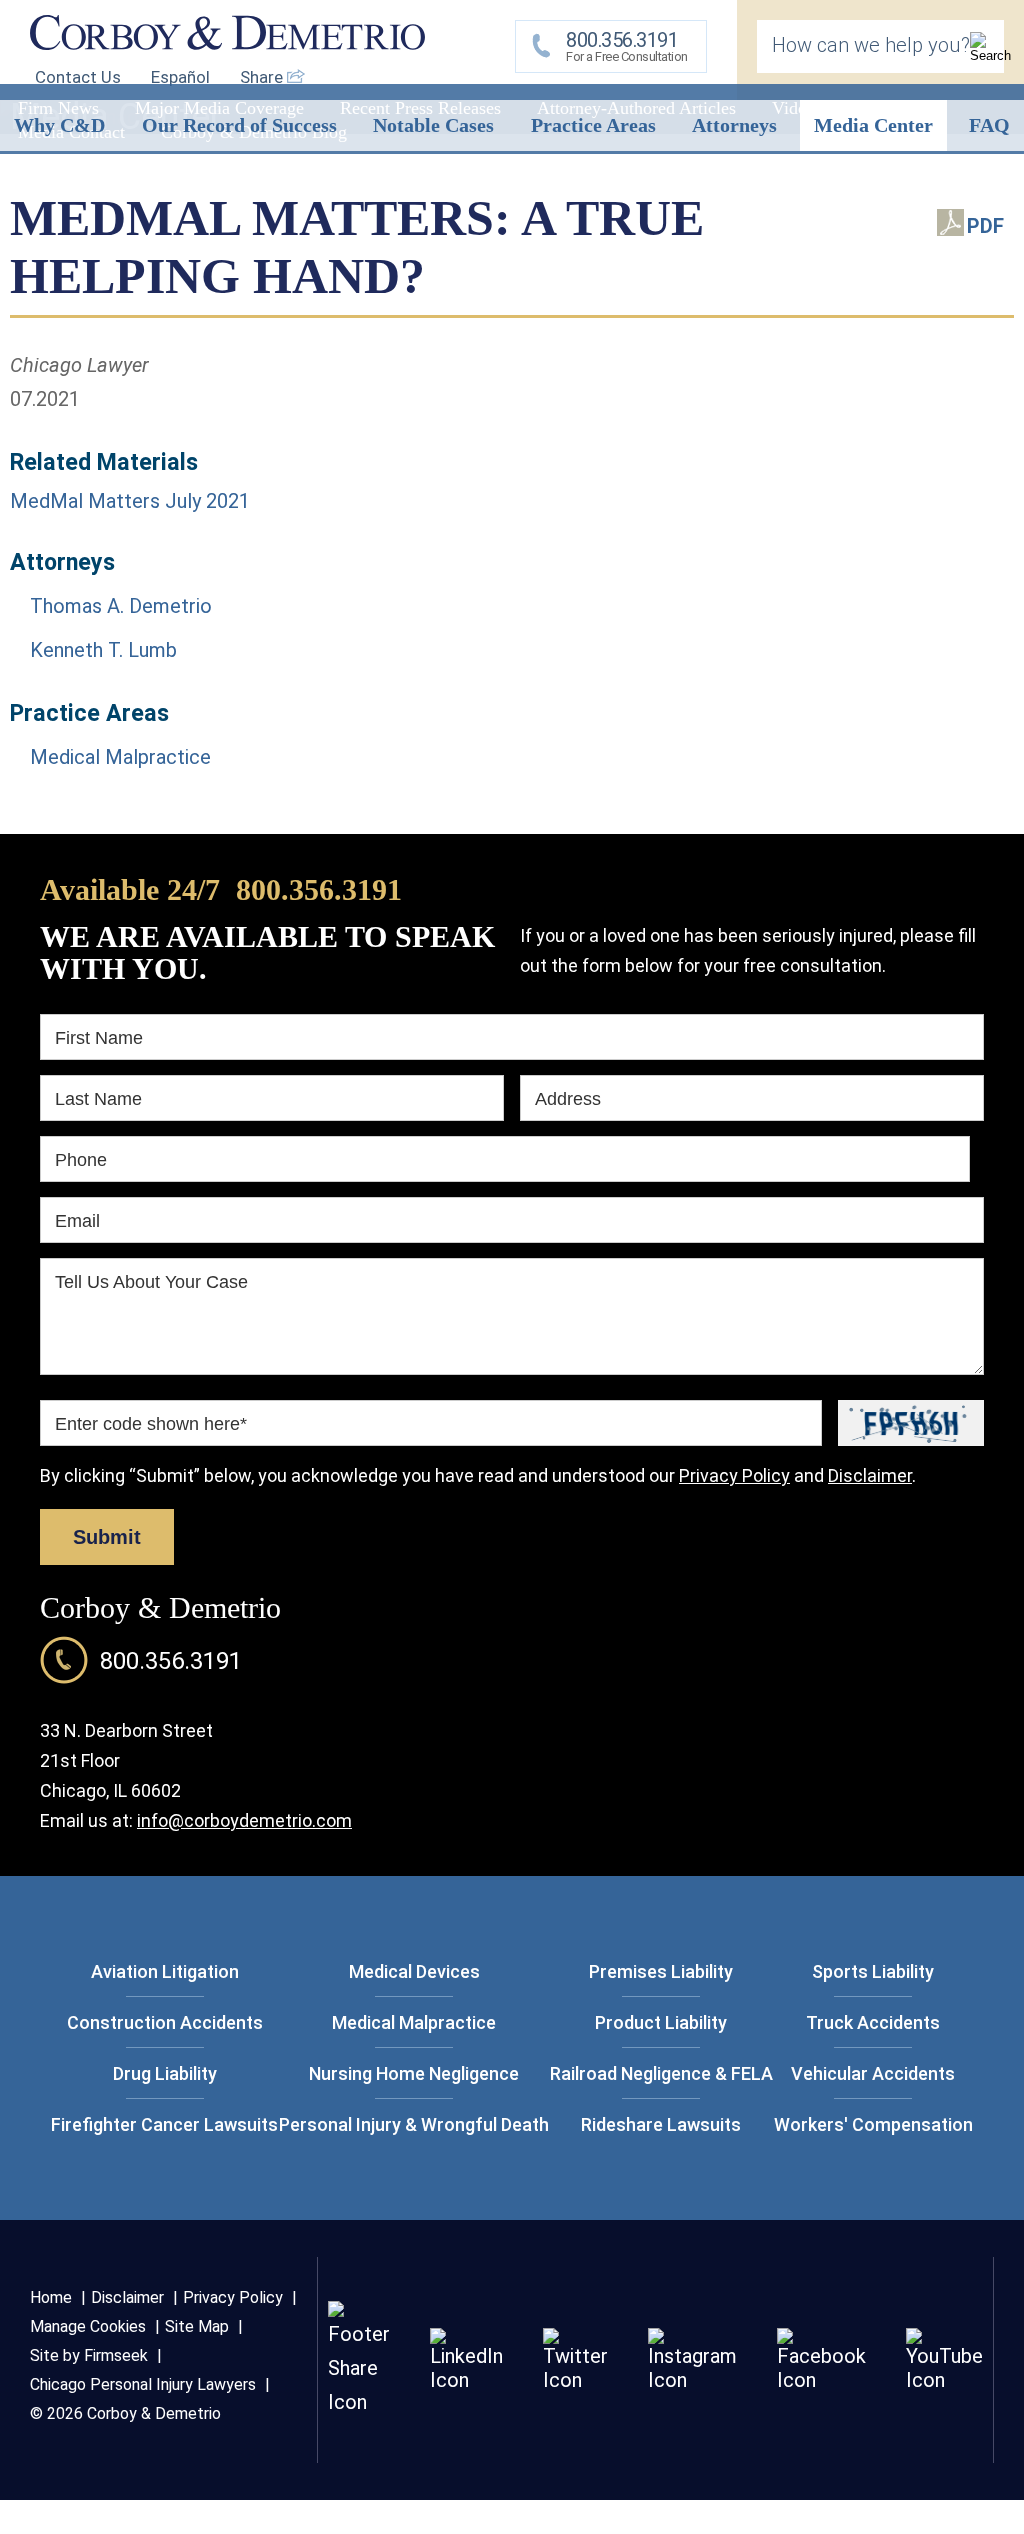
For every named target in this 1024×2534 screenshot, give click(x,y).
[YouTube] (944, 2380)
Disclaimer (870, 1475)
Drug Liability (165, 2073)
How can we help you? (871, 45)
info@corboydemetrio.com (244, 1820)
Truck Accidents (873, 2022)
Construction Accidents (165, 2022)
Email (77, 1221)
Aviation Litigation (165, 1971)
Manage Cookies (88, 2326)
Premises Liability (661, 1971)
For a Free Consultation (627, 46)
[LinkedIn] (466, 2380)
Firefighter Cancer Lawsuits (164, 2124)
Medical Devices (414, 1971)
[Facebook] (821, 2380)
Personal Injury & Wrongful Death (414, 2124)
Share (263, 77)
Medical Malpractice (120, 757)
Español (180, 77)
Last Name (98, 1099)
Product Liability (661, 2022)
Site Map (197, 2326)
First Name (99, 1038)
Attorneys (734, 125)
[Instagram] (692, 2380)
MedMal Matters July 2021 (130, 501)
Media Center (873, 125)
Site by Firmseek (89, 2355)
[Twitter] (575, 2380)
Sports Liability (873, 1971)
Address (568, 1099)
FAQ (989, 125)
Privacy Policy (734, 1475)
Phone (81, 1160)
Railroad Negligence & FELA (661, 2073)
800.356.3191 (319, 889)
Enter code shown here (151, 1424)
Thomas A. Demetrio (121, 606)
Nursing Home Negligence (414, 2073)
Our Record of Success (239, 125)
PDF (985, 226)
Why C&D (59, 125)
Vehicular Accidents (873, 2073)
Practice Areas (593, 125)
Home (51, 2297)
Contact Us (78, 77)
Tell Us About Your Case (151, 1282)
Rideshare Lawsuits (661, 2124)
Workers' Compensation (873, 2124)
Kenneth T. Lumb (103, 650)
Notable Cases (433, 125)
